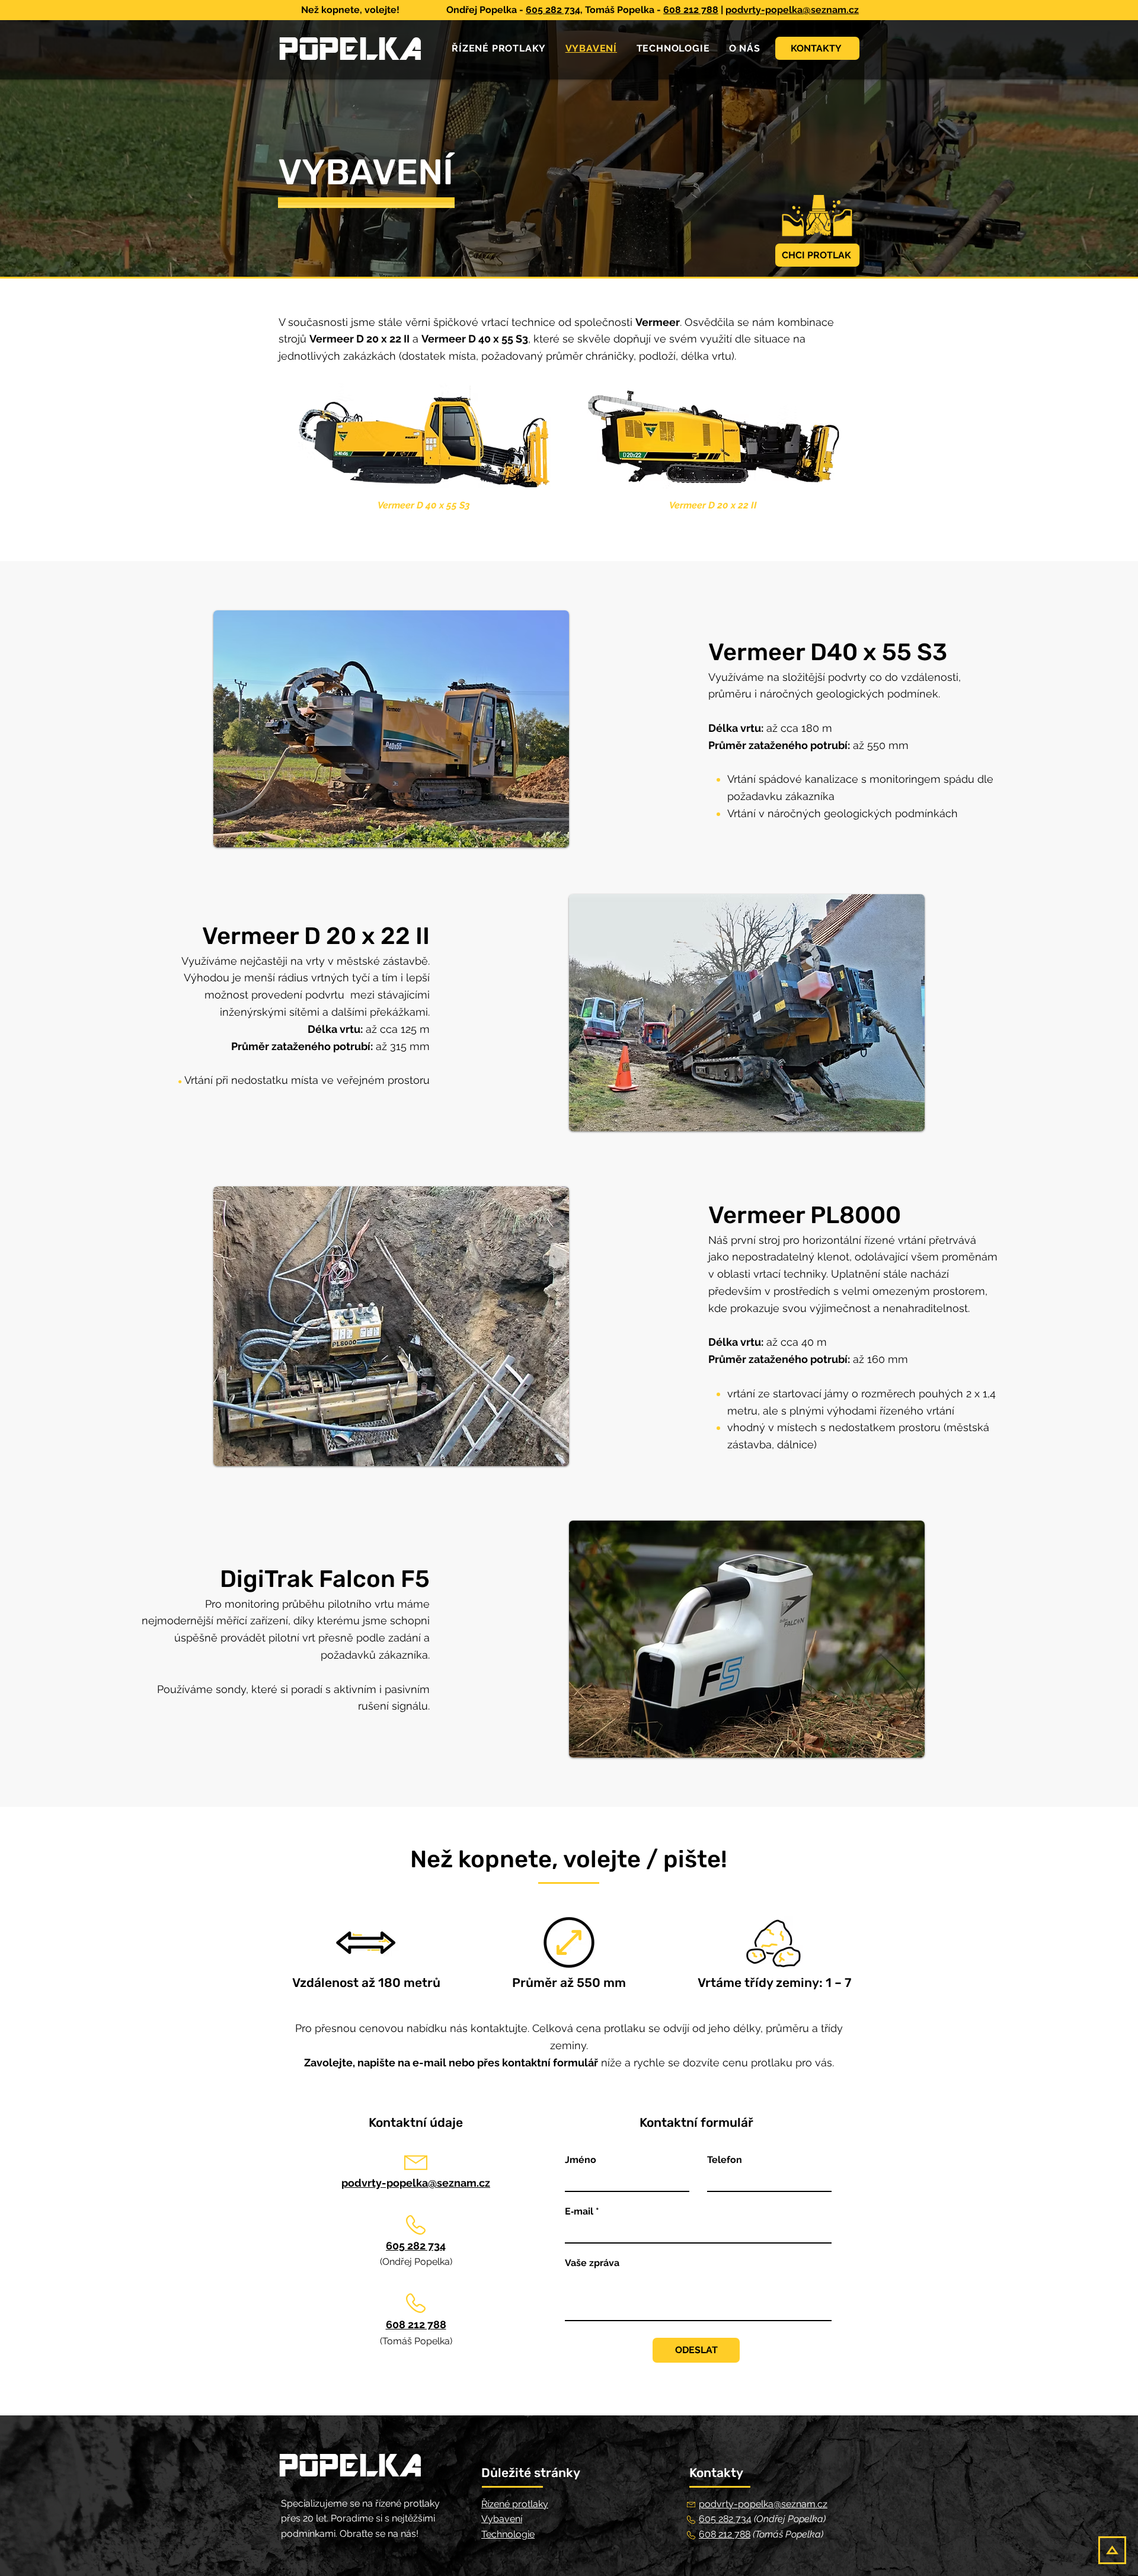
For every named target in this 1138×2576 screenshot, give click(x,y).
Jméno (581, 2160)
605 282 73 (723, 2519)
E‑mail (579, 2212)
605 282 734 (553, 10)
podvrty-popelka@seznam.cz (792, 10)
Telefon (725, 2160)
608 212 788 (691, 10)
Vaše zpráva (592, 2263)
